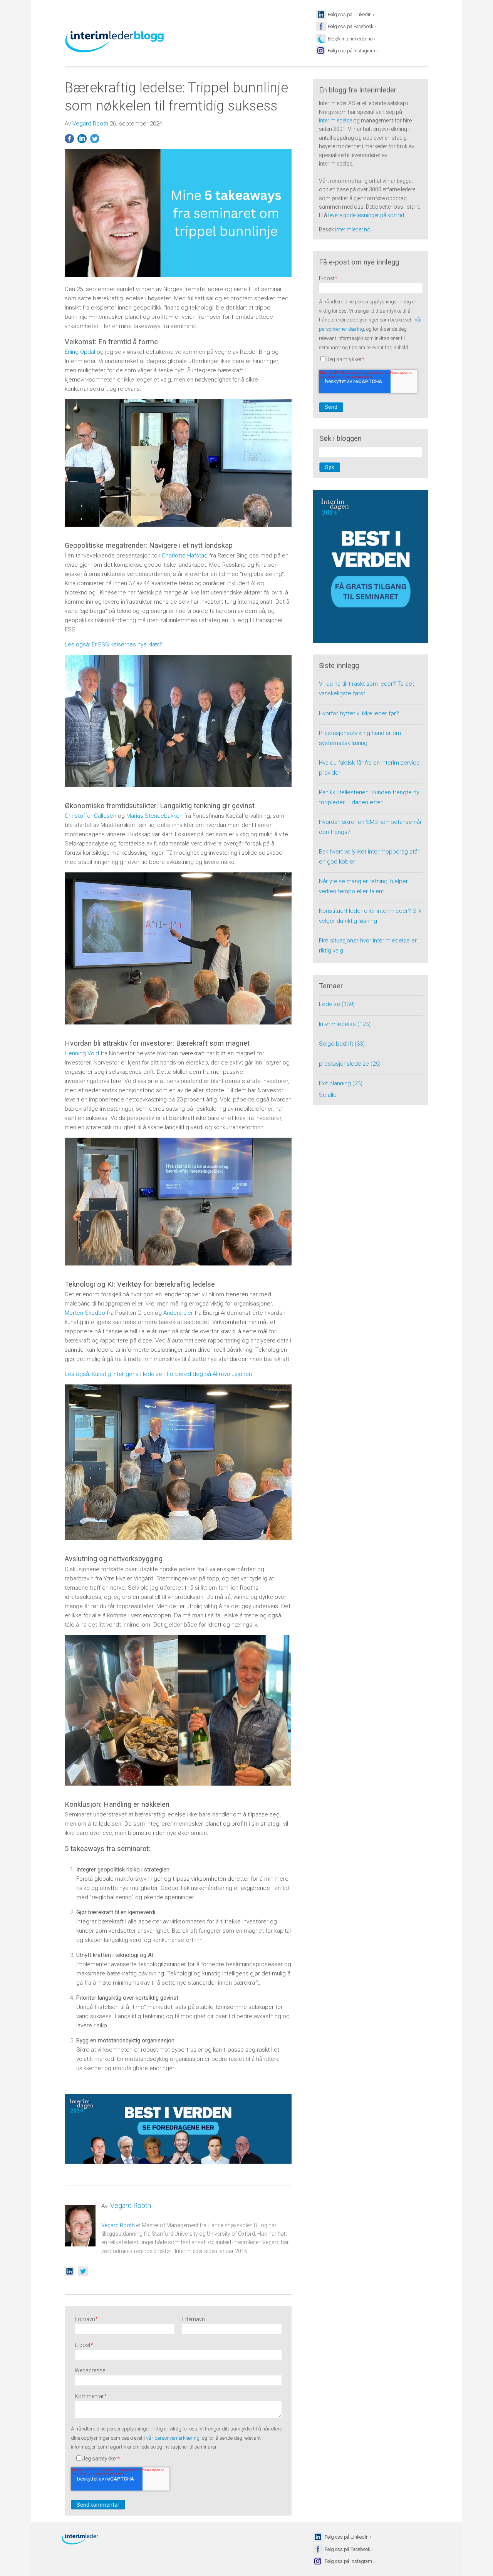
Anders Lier (178, 1313)
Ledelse (337, 1004)
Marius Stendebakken (154, 816)
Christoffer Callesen (91, 816)
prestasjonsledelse (350, 1064)
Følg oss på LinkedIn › (351, 14)
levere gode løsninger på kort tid (366, 215)
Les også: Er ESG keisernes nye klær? (113, 644)
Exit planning (341, 1083)
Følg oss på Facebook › (352, 26)
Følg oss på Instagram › (353, 51)
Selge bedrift (342, 1044)
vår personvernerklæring (173, 2438)
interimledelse (335, 121)
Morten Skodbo (85, 1313)
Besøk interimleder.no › (351, 39)
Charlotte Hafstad (185, 556)
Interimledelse (345, 1024)
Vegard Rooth (90, 124)
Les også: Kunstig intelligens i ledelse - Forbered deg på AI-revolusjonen (158, 1374)
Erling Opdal (80, 352)
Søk (330, 467)
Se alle (328, 1095)
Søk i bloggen (340, 439)
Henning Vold (82, 1053)
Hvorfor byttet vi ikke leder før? (359, 713)
